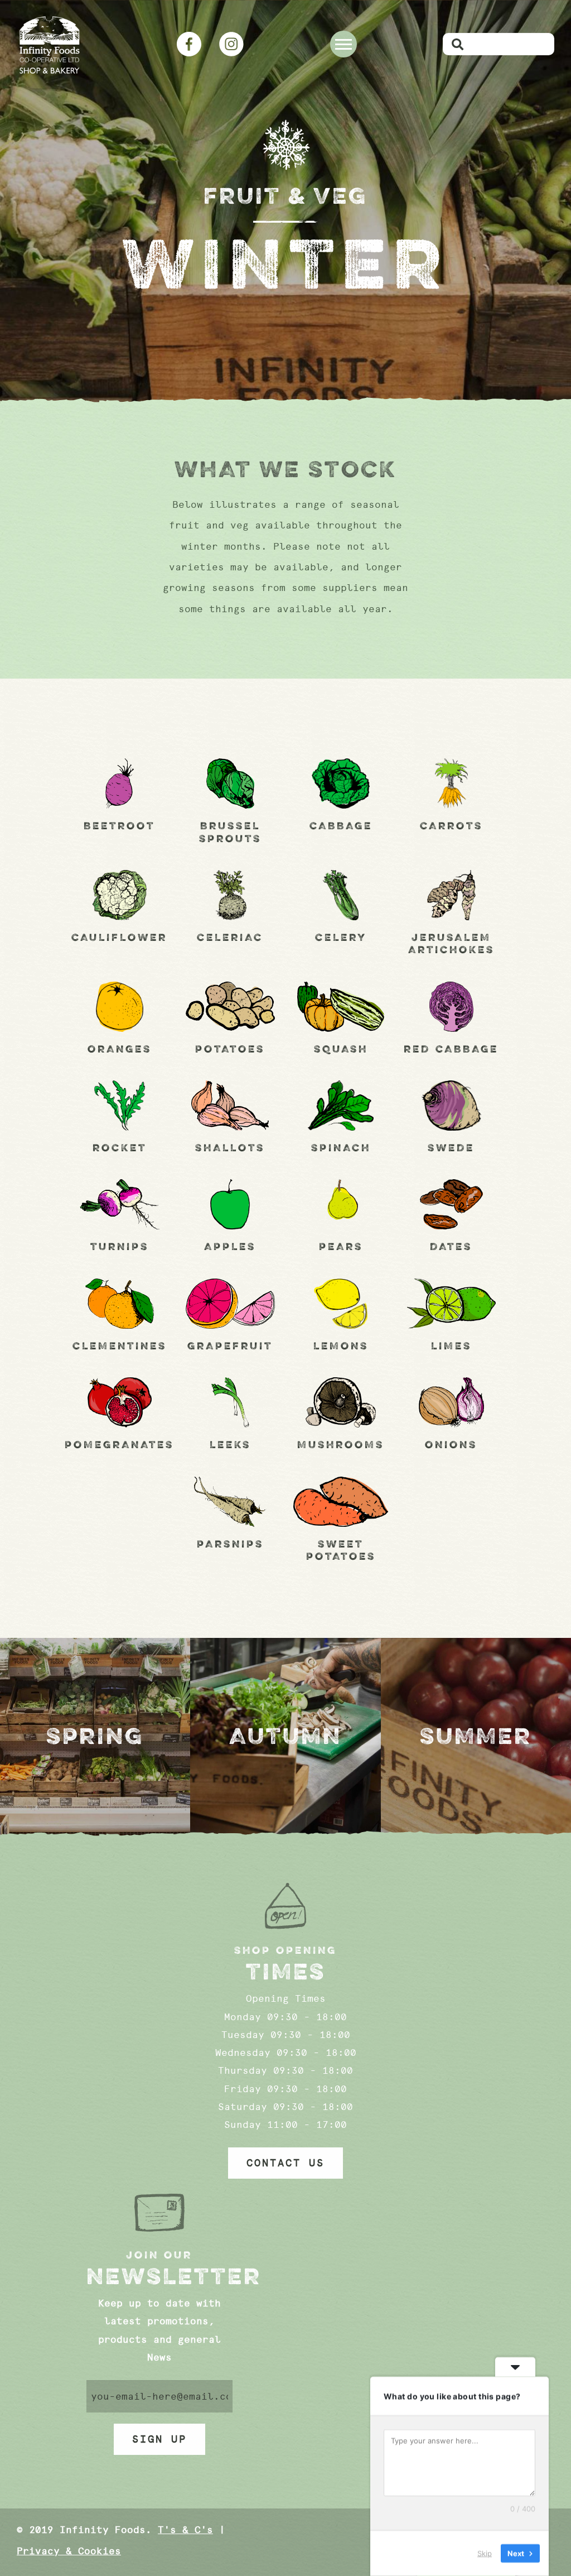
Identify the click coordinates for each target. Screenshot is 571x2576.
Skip (485, 2553)
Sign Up (159, 2439)
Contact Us (285, 2163)
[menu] (343, 44)
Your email (160, 2396)
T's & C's (185, 2530)
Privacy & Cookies (69, 2551)
